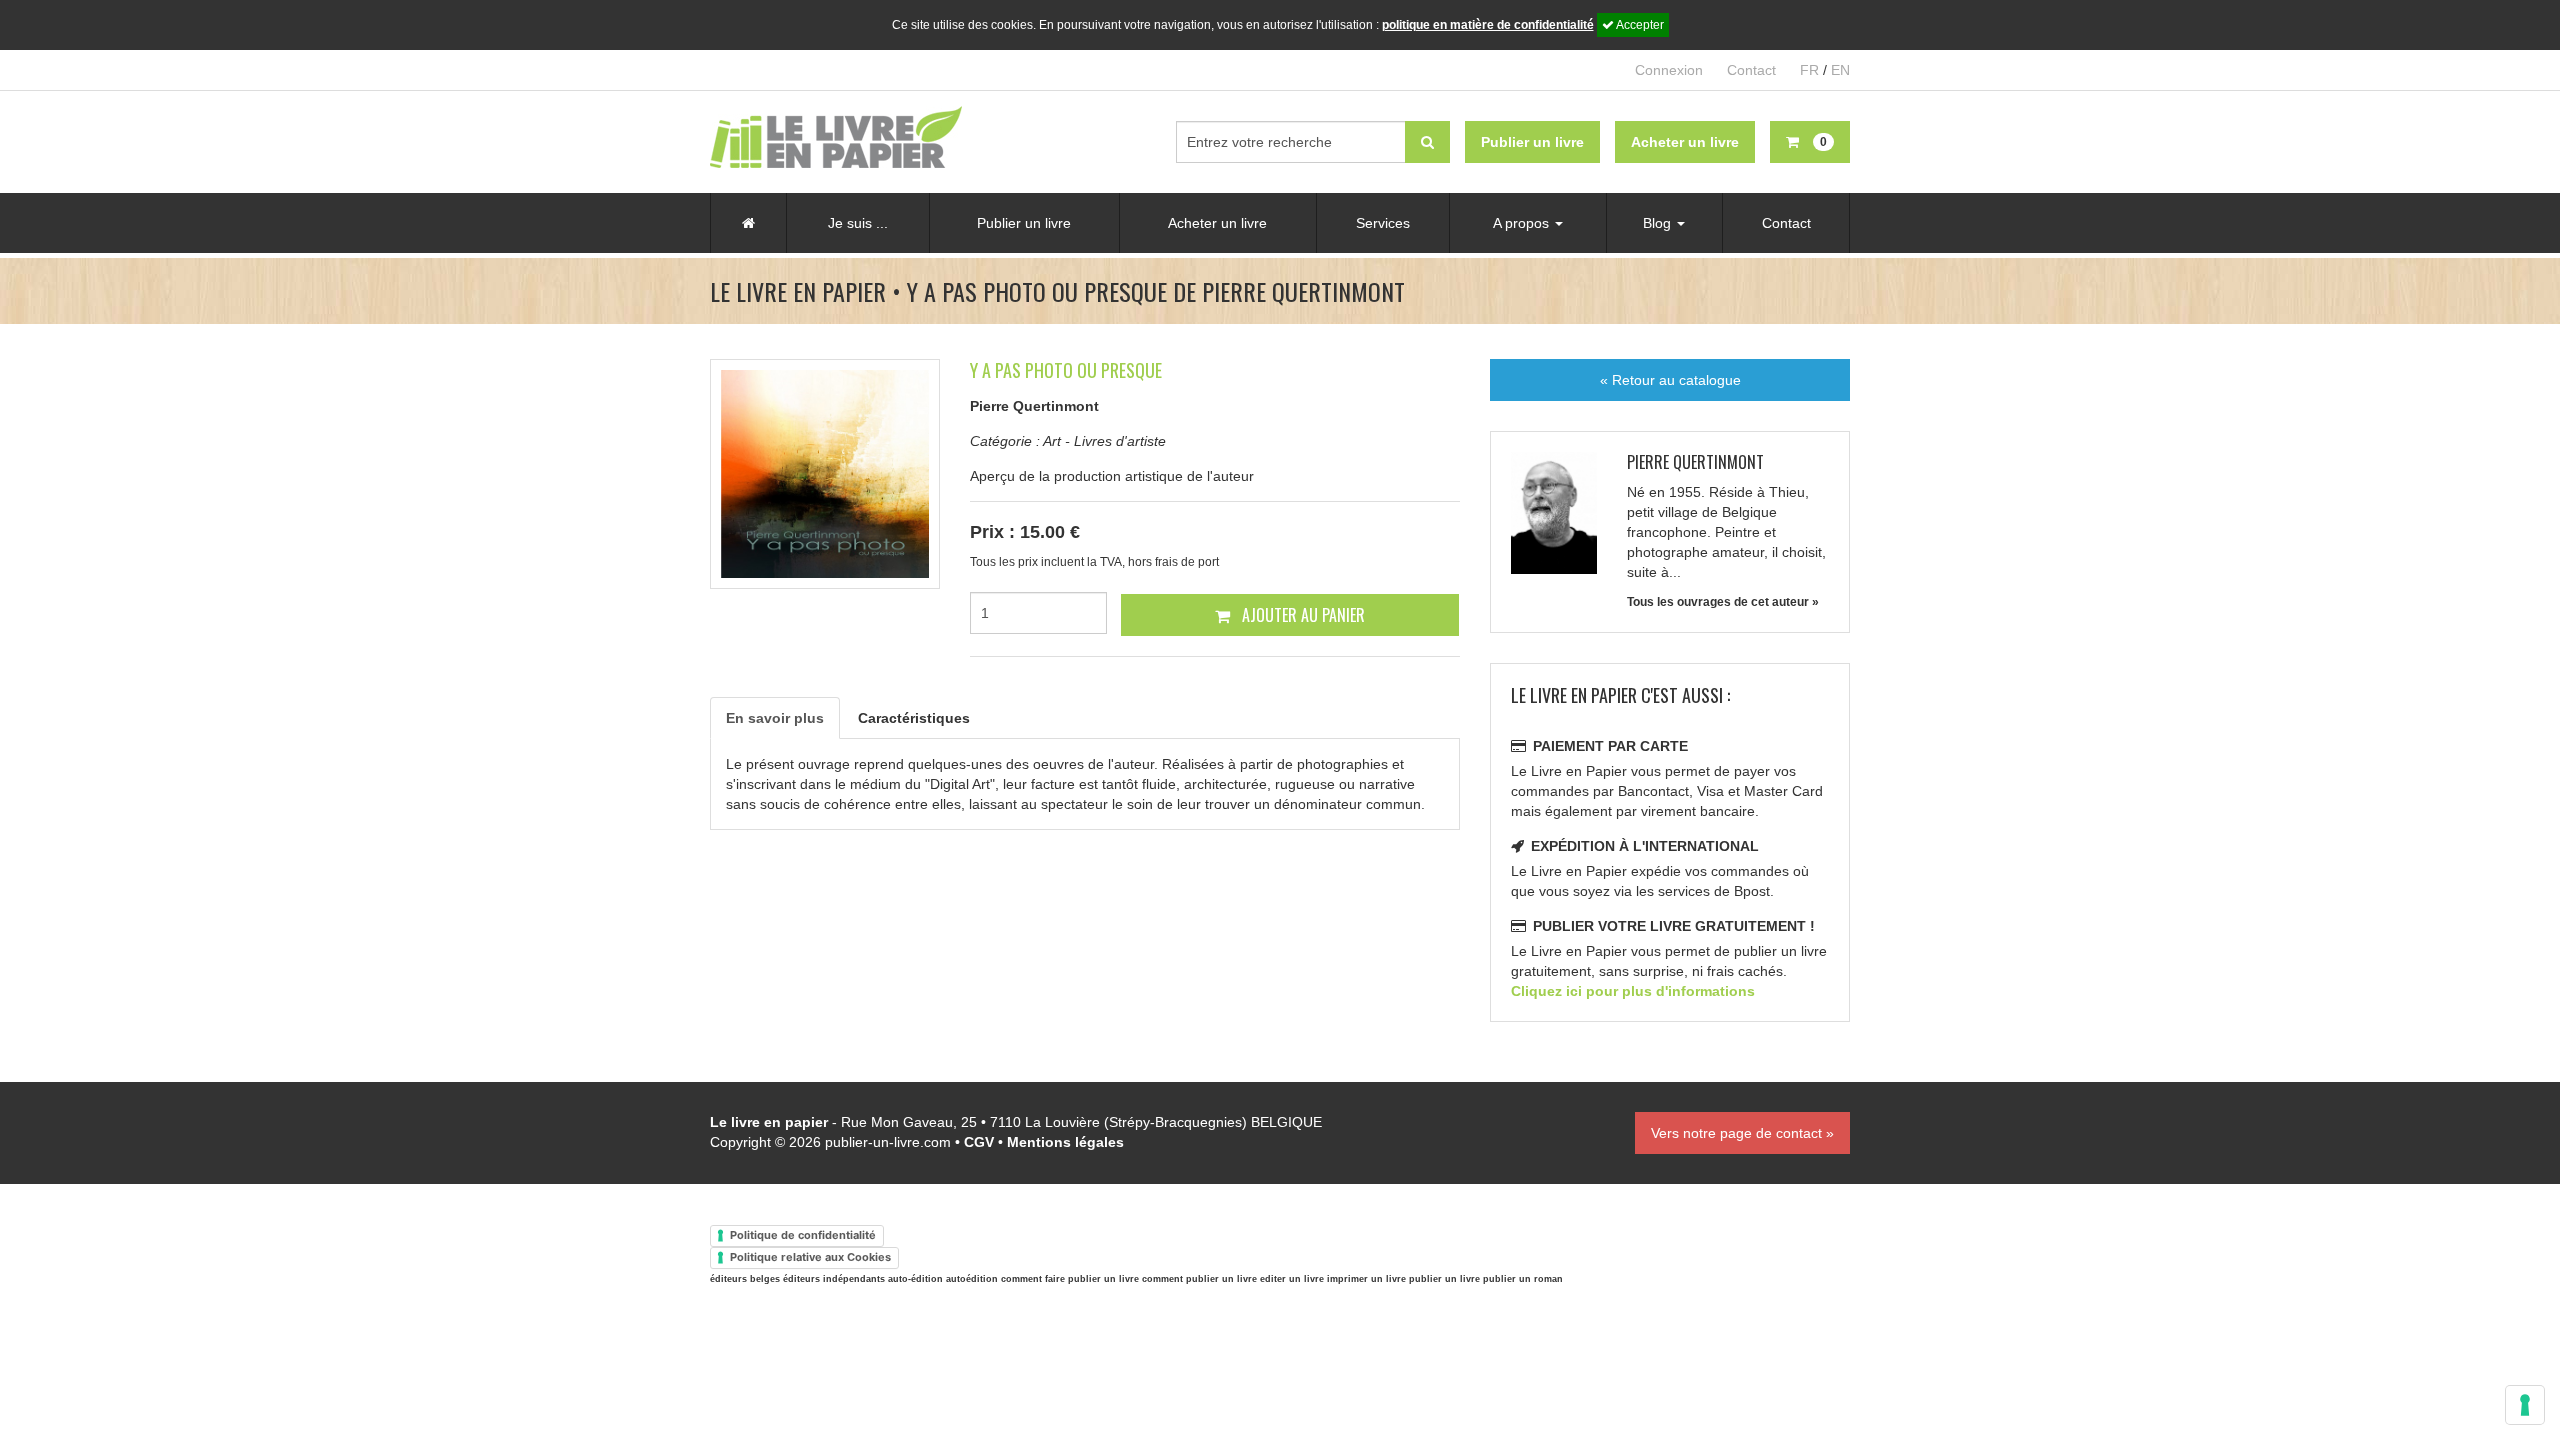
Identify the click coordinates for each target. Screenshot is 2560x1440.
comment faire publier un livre (1070, 1279)
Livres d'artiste (1120, 441)
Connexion (1669, 70)
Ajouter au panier (1301, 615)
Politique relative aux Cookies (810, 1257)
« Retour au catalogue (1670, 380)
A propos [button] (1523, 223)
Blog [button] (1659, 223)
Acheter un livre (1217, 223)
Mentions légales (1065, 1142)
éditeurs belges (745, 1279)
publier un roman (1523, 1279)
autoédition (972, 1279)
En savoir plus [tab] (775, 718)
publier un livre (1444, 1279)
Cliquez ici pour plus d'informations (1633, 991)
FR (1809, 70)
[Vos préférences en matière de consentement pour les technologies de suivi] (2525, 1405)
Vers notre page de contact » (1742, 1133)
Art (1052, 441)
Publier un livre (1024, 223)
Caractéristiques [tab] (914, 718)
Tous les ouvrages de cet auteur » (1723, 602)
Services (1383, 223)
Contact (1751, 70)
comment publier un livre (1199, 1279)
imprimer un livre (1366, 1279)
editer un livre (1292, 1279)
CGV (979, 1142)
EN (1840, 70)
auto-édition (915, 1279)
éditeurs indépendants (834, 1279)
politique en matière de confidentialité (1488, 25)
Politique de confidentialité (803, 1235)
